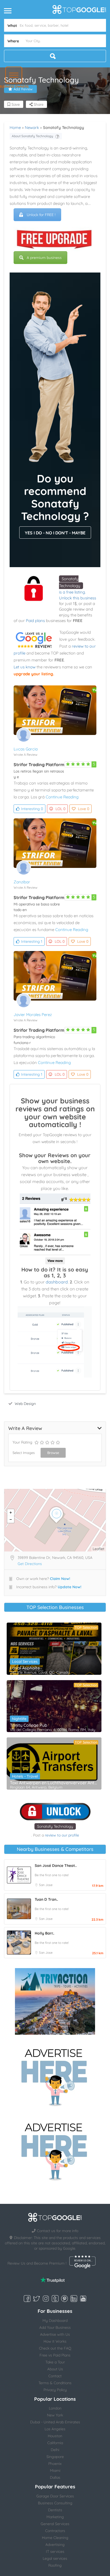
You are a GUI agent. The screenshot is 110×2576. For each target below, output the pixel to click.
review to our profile (62, 1835)
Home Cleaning (55, 2538)
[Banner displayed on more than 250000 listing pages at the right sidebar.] (55, 2076)
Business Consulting (55, 2503)
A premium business (44, 258)
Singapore (55, 2457)
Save (15, 104)
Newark (32, 127)
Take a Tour (55, 2362)
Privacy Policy (55, 2390)
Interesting (32, 809)
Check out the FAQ (55, 2348)
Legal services (55, 2558)
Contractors (55, 2531)
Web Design (25, 1404)
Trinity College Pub (29, 1725)
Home (15, 127)
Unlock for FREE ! (41, 215)
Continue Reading (62, 797)
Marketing (55, 2517)
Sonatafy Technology (55, 1826)
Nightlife (19, 1719)
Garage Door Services (55, 2496)
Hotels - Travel (25, 1776)
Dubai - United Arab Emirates (55, 2422)
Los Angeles (55, 2429)
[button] (14, 75)
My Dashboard (55, 2321)
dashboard (57, 1282)
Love (84, 809)
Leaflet (99, 1549)
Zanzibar (22, 882)
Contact (55, 2376)
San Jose (46, 1885)
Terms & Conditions (55, 2383)
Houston (55, 2436)
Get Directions (30, 1564)
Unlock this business (78, 598)
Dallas (55, 2477)
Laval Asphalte (25, 1668)
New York (55, 2415)
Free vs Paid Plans (55, 2355)
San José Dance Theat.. (56, 1866)
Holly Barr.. (44, 1933)
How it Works (55, 2341)
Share (38, 104)
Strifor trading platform (39, 765)
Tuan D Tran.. (46, 1899)
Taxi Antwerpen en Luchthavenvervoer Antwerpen (54, 1783)
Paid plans (35, 621)
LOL (60, 809)
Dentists (55, 2510)
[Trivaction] (55, 2001)
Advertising (55, 2545)
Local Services (25, 1661)
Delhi (55, 2450)
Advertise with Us (55, 2334)
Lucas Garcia (26, 749)
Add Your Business (55, 2327)
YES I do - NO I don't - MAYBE (55, 533)
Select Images (24, 1453)
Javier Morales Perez (33, 1015)
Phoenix (55, 2464)
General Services (55, 2524)
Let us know (25, 667)
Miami (55, 2471)
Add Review (23, 89)
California (55, 2443)
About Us (55, 2369)
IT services (55, 2551)
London (55, 2408)
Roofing (55, 2565)
